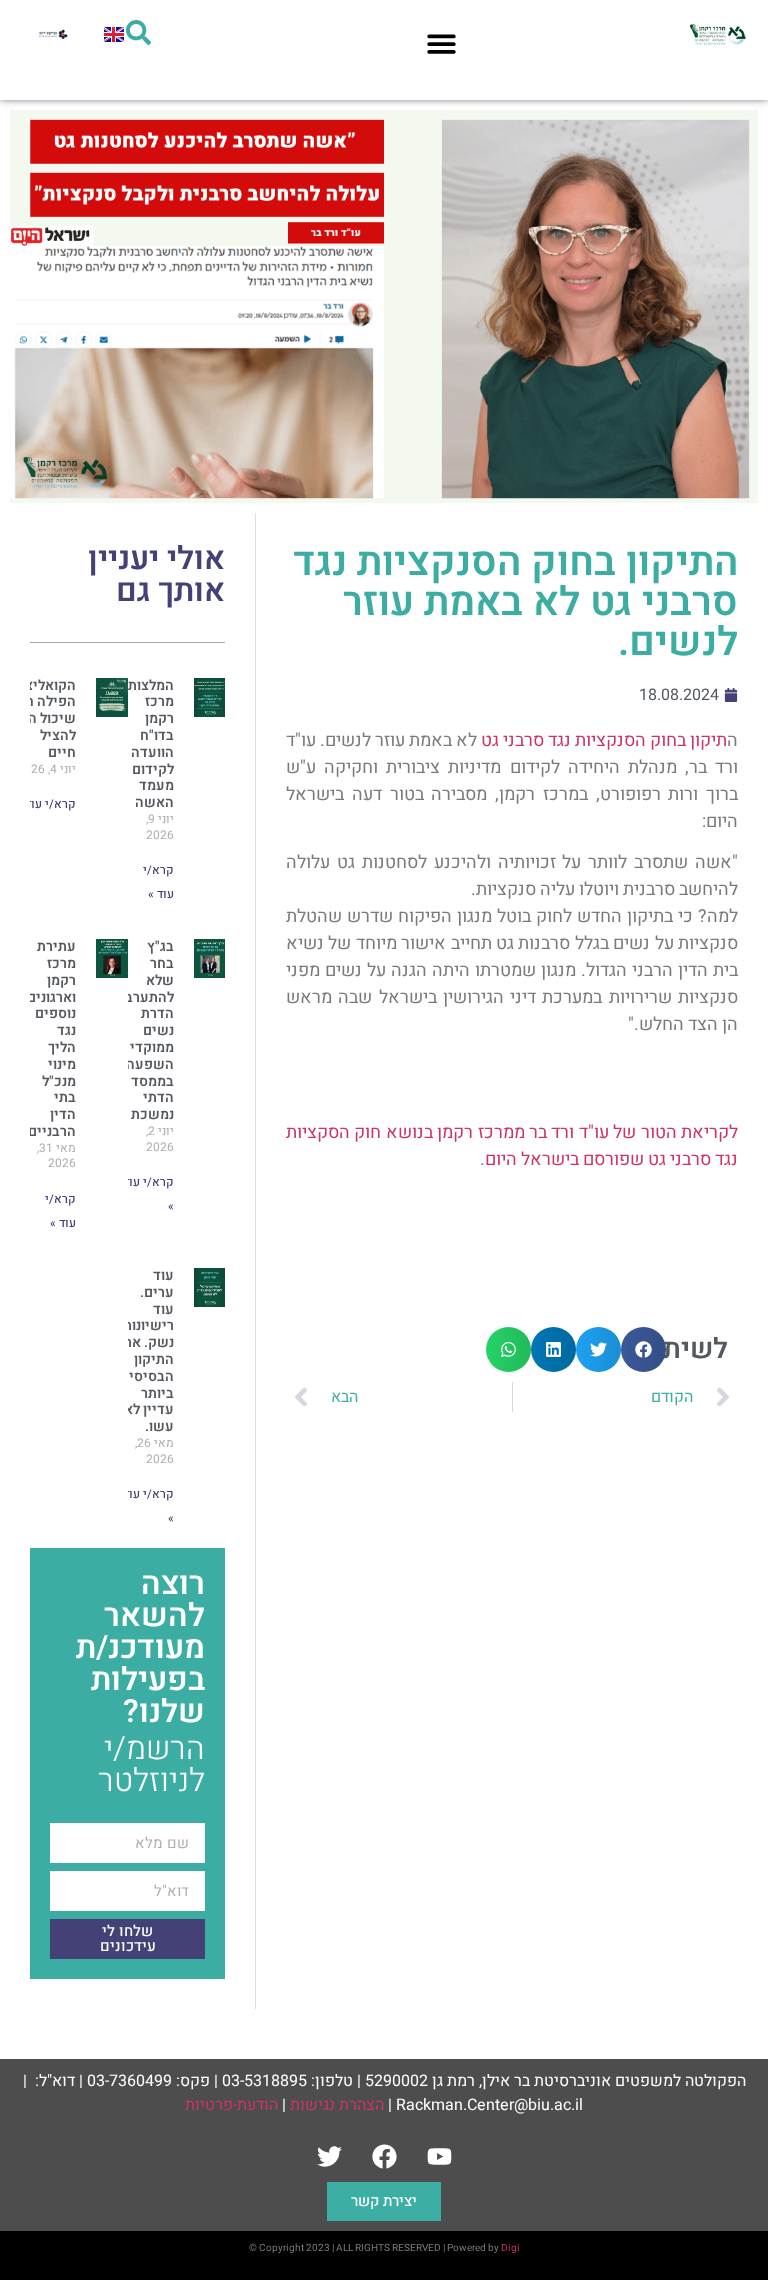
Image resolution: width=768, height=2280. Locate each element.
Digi (510, 2248)
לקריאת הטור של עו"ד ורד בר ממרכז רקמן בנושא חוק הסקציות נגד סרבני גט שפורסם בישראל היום (512, 1146)
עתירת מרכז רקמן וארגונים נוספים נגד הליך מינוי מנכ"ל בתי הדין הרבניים (51, 1039)
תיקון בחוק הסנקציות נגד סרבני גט (604, 740)
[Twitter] (329, 2157)
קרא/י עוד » (46, 804)
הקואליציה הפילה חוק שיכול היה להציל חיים (43, 719)
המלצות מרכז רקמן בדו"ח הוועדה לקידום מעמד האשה (151, 744)
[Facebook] (384, 2157)
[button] (441, 43)
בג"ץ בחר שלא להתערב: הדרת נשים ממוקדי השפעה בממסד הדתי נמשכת (147, 1030)
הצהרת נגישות (337, 2105)
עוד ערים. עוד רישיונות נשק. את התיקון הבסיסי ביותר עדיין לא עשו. (148, 1351)
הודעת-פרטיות (231, 2105)
